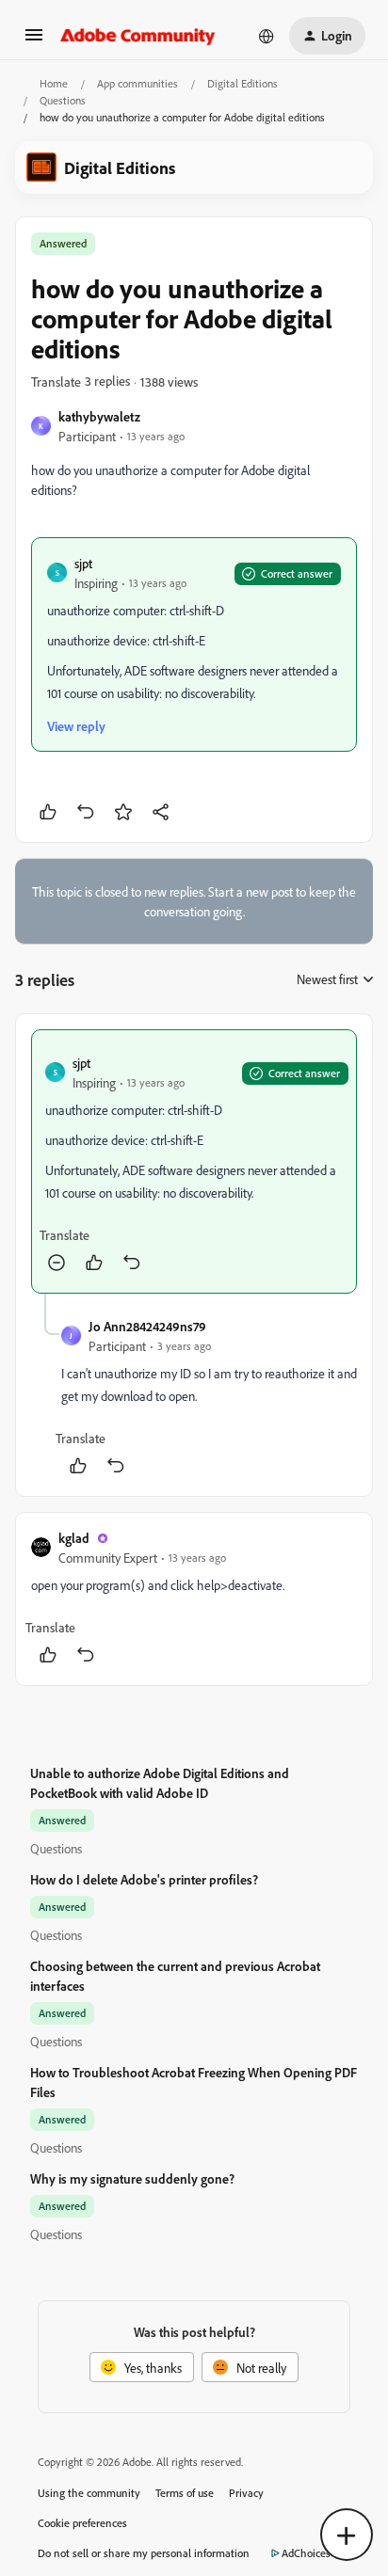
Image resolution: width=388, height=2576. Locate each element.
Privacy (246, 2493)
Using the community (89, 2493)
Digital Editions (242, 83)
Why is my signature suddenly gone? (132, 2178)
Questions (63, 100)
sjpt (83, 563)
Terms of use (185, 2493)
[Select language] (267, 36)
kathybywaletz (99, 416)
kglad (74, 1538)
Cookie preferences (82, 2523)
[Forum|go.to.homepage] (138, 36)
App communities (137, 83)
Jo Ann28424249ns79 (147, 1326)
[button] (34, 41)
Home (54, 83)
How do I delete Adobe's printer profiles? (144, 1879)
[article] (194, 1161)
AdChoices (306, 2553)
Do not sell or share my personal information (144, 2553)
